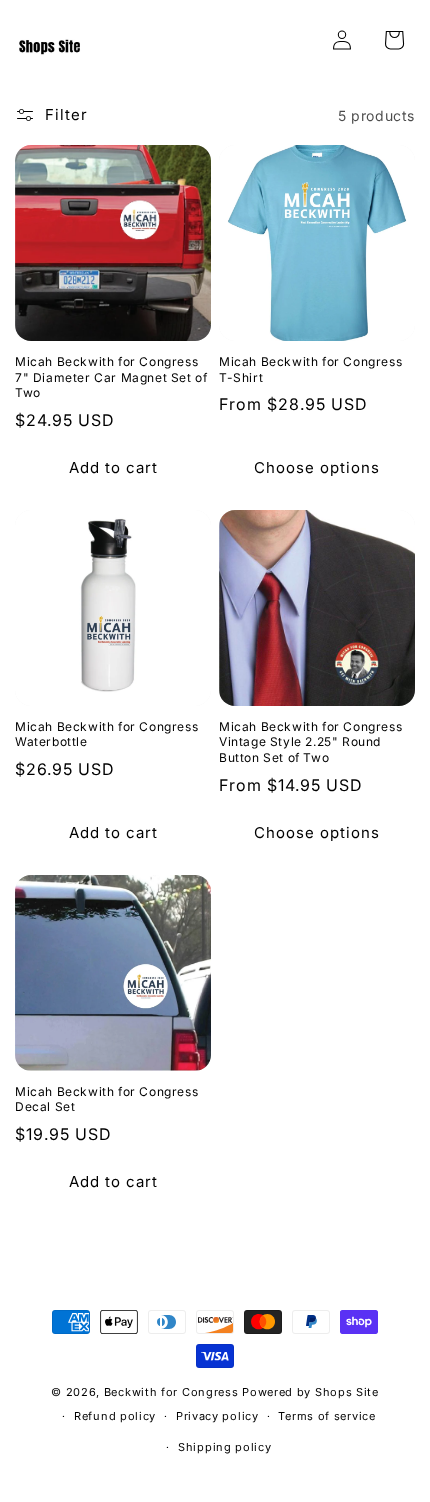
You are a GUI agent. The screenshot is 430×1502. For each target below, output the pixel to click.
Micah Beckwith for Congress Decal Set (106, 1099)
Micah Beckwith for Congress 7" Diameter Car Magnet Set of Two (111, 377)
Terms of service (326, 1416)
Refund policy (115, 1416)
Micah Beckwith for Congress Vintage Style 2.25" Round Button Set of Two (310, 742)
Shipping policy (225, 1447)
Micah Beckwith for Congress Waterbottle (106, 734)
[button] (394, 40)
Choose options (317, 467)
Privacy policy (217, 1416)
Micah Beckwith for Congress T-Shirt (310, 369)
